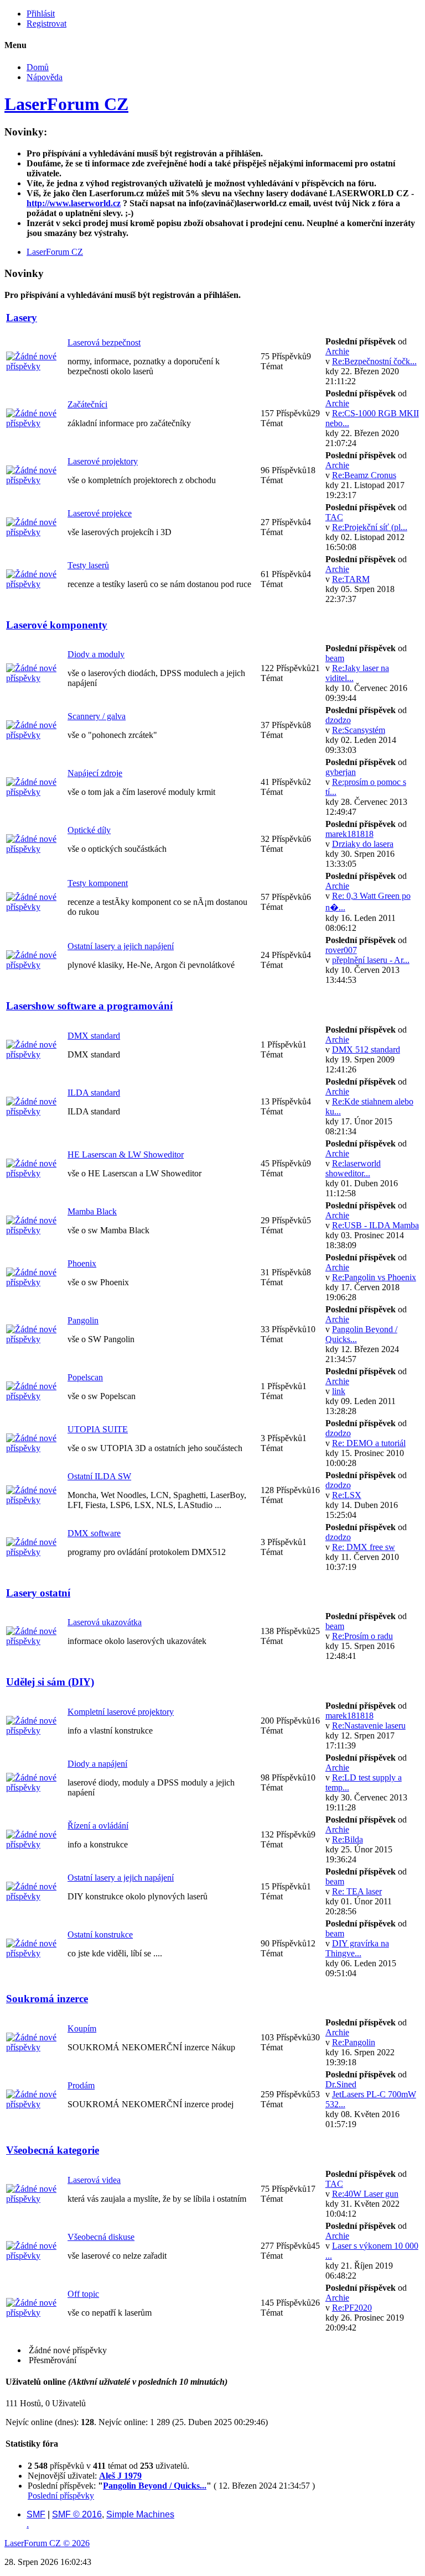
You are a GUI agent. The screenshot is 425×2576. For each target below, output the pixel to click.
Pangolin (83, 1320)
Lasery (22, 318)
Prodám (81, 2085)
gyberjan (341, 772)
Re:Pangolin (354, 2042)
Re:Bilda (348, 1839)
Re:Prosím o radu (362, 1636)
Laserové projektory (103, 461)
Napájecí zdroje (95, 773)
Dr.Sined (341, 2084)
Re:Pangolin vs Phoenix (374, 1277)
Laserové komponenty (57, 625)
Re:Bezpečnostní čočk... (374, 361)
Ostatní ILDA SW (99, 1476)
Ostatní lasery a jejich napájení (121, 946)
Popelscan (85, 1377)
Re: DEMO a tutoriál (369, 1443)
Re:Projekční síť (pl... (370, 527)
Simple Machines (140, 2514)
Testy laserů (88, 565)
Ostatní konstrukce (100, 1934)
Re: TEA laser (357, 1891)
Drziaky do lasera (363, 844)
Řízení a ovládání (98, 1826)
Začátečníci (87, 404)
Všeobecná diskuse (101, 2237)
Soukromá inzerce (47, 1999)
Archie (337, 351)
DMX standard (94, 1036)
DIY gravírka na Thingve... (357, 1948)
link (339, 1391)
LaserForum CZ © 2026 (47, 2543)
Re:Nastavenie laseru (369, 1726)
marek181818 (349, 834)
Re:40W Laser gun (365, 2194)
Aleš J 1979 (120, 2476)
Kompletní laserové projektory (121, 1712)
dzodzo (338, 720)
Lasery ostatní (38, 1593)
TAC (334, 517)
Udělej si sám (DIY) (50, 1682)
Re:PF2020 (352, 2308)
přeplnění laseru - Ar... (371, 960)
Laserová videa (94, 2180)
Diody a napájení (97, 1764)
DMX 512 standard (366, 1049)
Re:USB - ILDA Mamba (375, 1225)
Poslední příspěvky (61, 2496)
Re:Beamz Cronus (364, 475)
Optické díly (89, 830)
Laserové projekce (100, 513)
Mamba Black (92, 1211)
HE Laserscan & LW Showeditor (126, 1155)
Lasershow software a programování (89, 1006)
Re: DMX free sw (364, 1547)
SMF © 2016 (77, 2514)
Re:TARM (351, 579)
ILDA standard (94, 1093)
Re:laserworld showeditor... (353, 1168)
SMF (36, 2514)
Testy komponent (98, 883)
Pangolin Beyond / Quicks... (155, 2486)
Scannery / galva (97, 716)
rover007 (341, 950)
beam (335, 658)
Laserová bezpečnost (104, 342)
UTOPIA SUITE (98, 1429)
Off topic (83, 2294)
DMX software (94, 1533)
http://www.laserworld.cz (74, 203)
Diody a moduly (96, 654)
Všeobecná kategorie (53, 2150)
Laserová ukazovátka (105, 1622)
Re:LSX (347, 1495)
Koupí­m (82, 2028)
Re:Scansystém (359, 730)
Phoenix (82, 1263)
